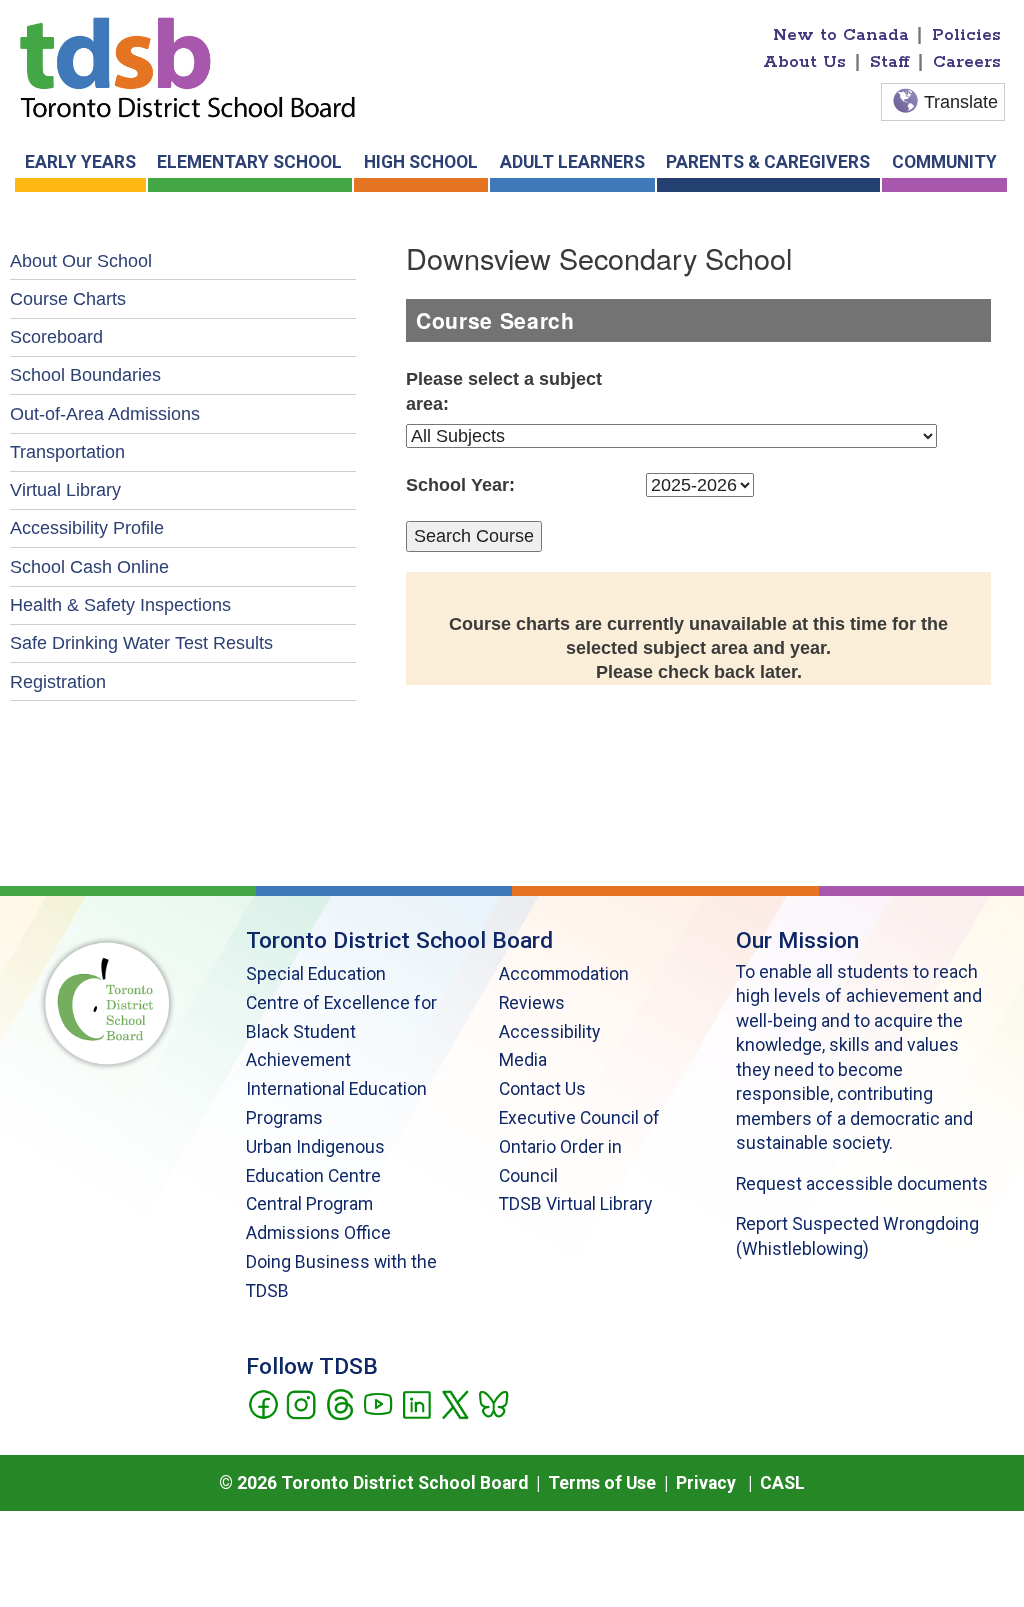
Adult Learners (572, 162)
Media (523, 1060)
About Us (804, 62)
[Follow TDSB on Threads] (339, 1403)
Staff (890, 62)
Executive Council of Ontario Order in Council (579, 1147)
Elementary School (249, 162)
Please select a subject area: (504, 391)
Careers (967, 62)
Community (944, 162)
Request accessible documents (862, 1184)
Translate (961, 102)
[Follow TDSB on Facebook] (262, 1403)
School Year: (460, 485)
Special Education (316, 974)
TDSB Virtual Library (575, 1204)
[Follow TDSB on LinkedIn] (416, 1403)
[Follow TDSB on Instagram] (300, 1403)
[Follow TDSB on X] (454, 1403)
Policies (966, 35)
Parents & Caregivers (768, 162)
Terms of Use (602, 1483)
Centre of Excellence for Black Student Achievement (341, 1032)
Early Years (80, 162)
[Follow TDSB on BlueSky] (492, 1403)
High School (421, 162)
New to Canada (841, 35)
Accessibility (549, 1032)
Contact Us (542, 1089)
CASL (782, 1483)
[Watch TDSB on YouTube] (377, 1403)
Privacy (706, 1483)
